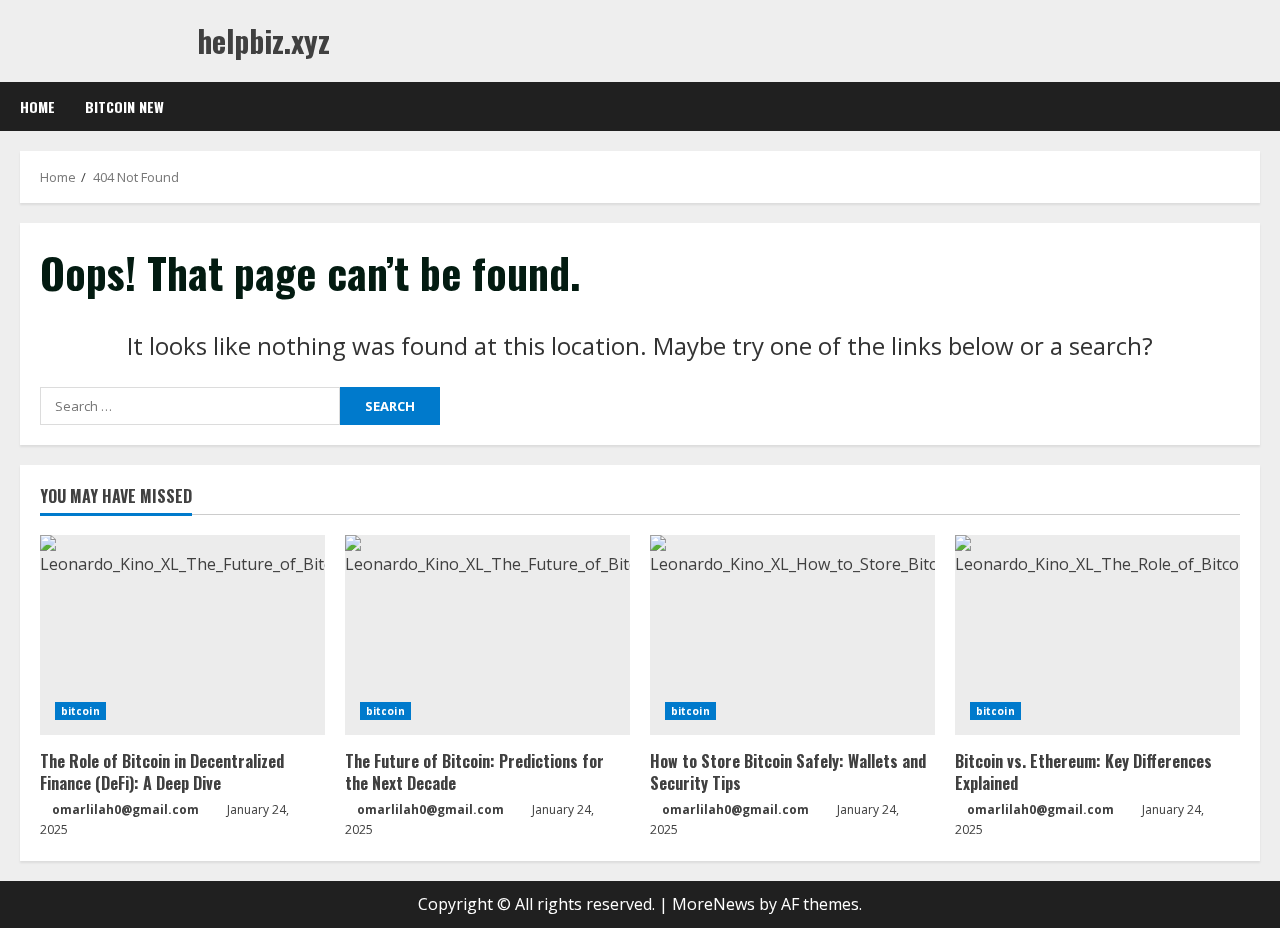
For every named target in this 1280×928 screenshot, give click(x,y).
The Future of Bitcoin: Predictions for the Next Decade (474, 772)
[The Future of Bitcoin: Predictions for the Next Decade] (487, 635)
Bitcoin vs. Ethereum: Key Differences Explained (1083, 772)
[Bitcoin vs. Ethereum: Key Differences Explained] (1097, 635)
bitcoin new (124, 106)
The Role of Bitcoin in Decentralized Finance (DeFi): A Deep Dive (162, 772)
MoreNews (713, 904)
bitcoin (80, 711)
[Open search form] (1254, 107)
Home (37, 106)
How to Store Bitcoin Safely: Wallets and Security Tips (788, 772)
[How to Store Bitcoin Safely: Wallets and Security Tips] (792, 635)
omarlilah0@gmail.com (125, 809)
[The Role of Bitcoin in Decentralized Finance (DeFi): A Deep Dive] (182, 635)
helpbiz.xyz (263, 40)
